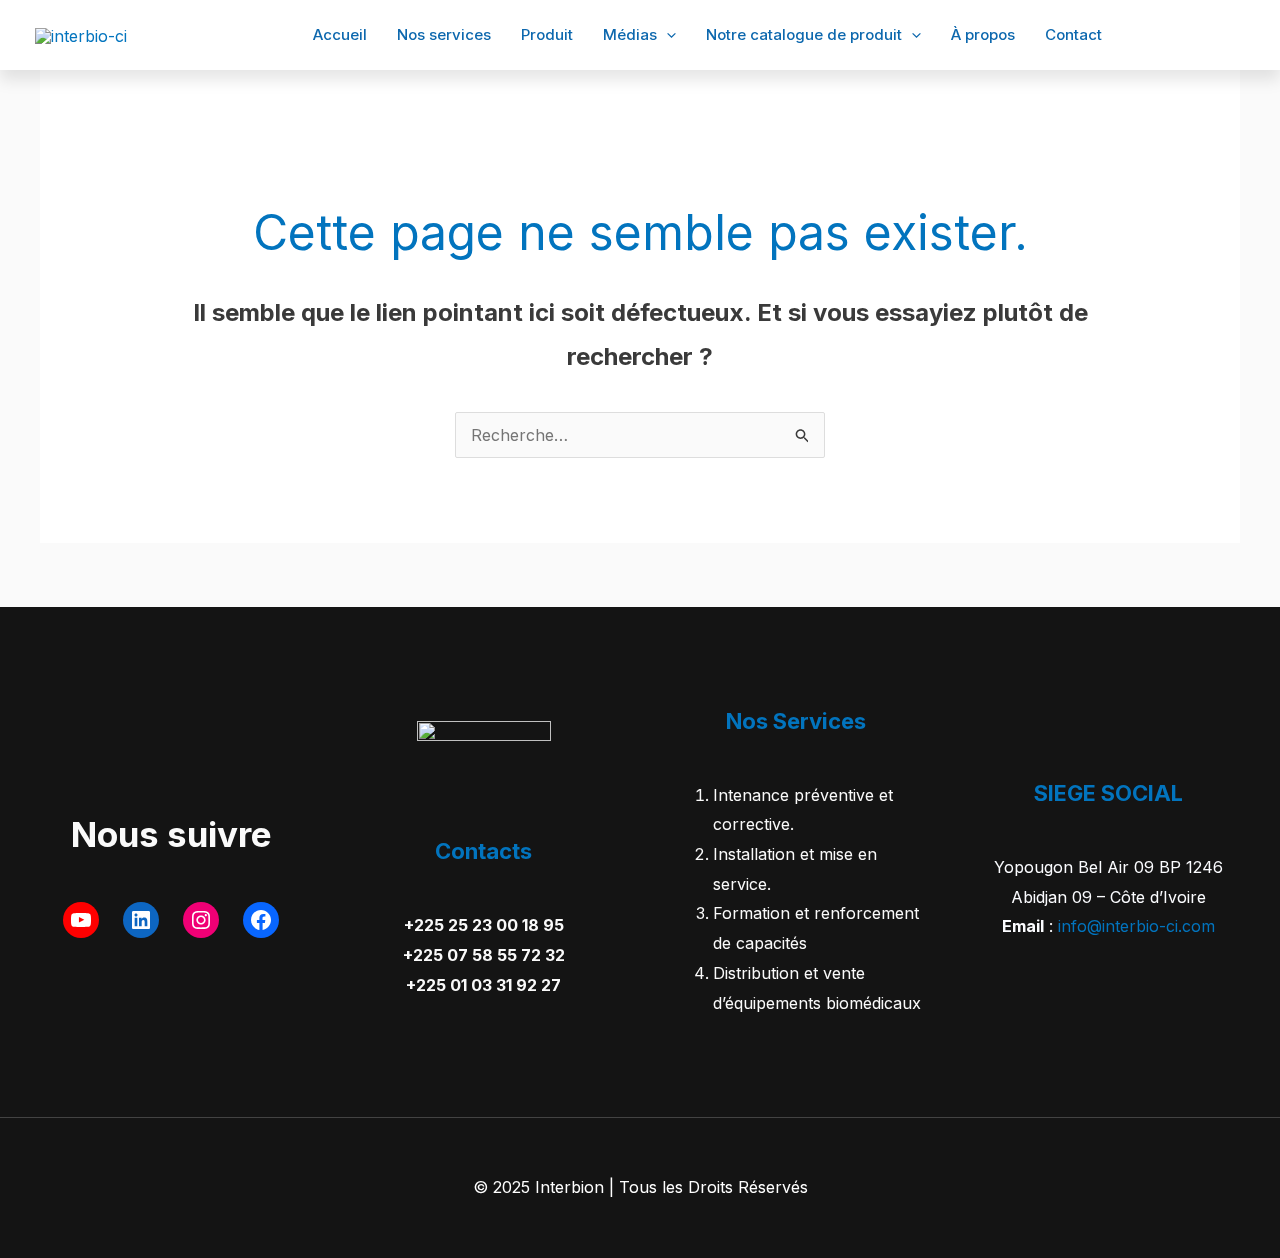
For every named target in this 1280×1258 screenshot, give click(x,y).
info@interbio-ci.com (1136, 926)
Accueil (340, 34)
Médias (630, 34)
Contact (1073, 34)
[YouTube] (1206, 36)
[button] (666, 35)
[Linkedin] (1176, 36)
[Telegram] (1236, 36)
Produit (547, 34)
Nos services (444, 34)
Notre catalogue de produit (804, 34)
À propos (983, 34)
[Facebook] (1146, 36)
